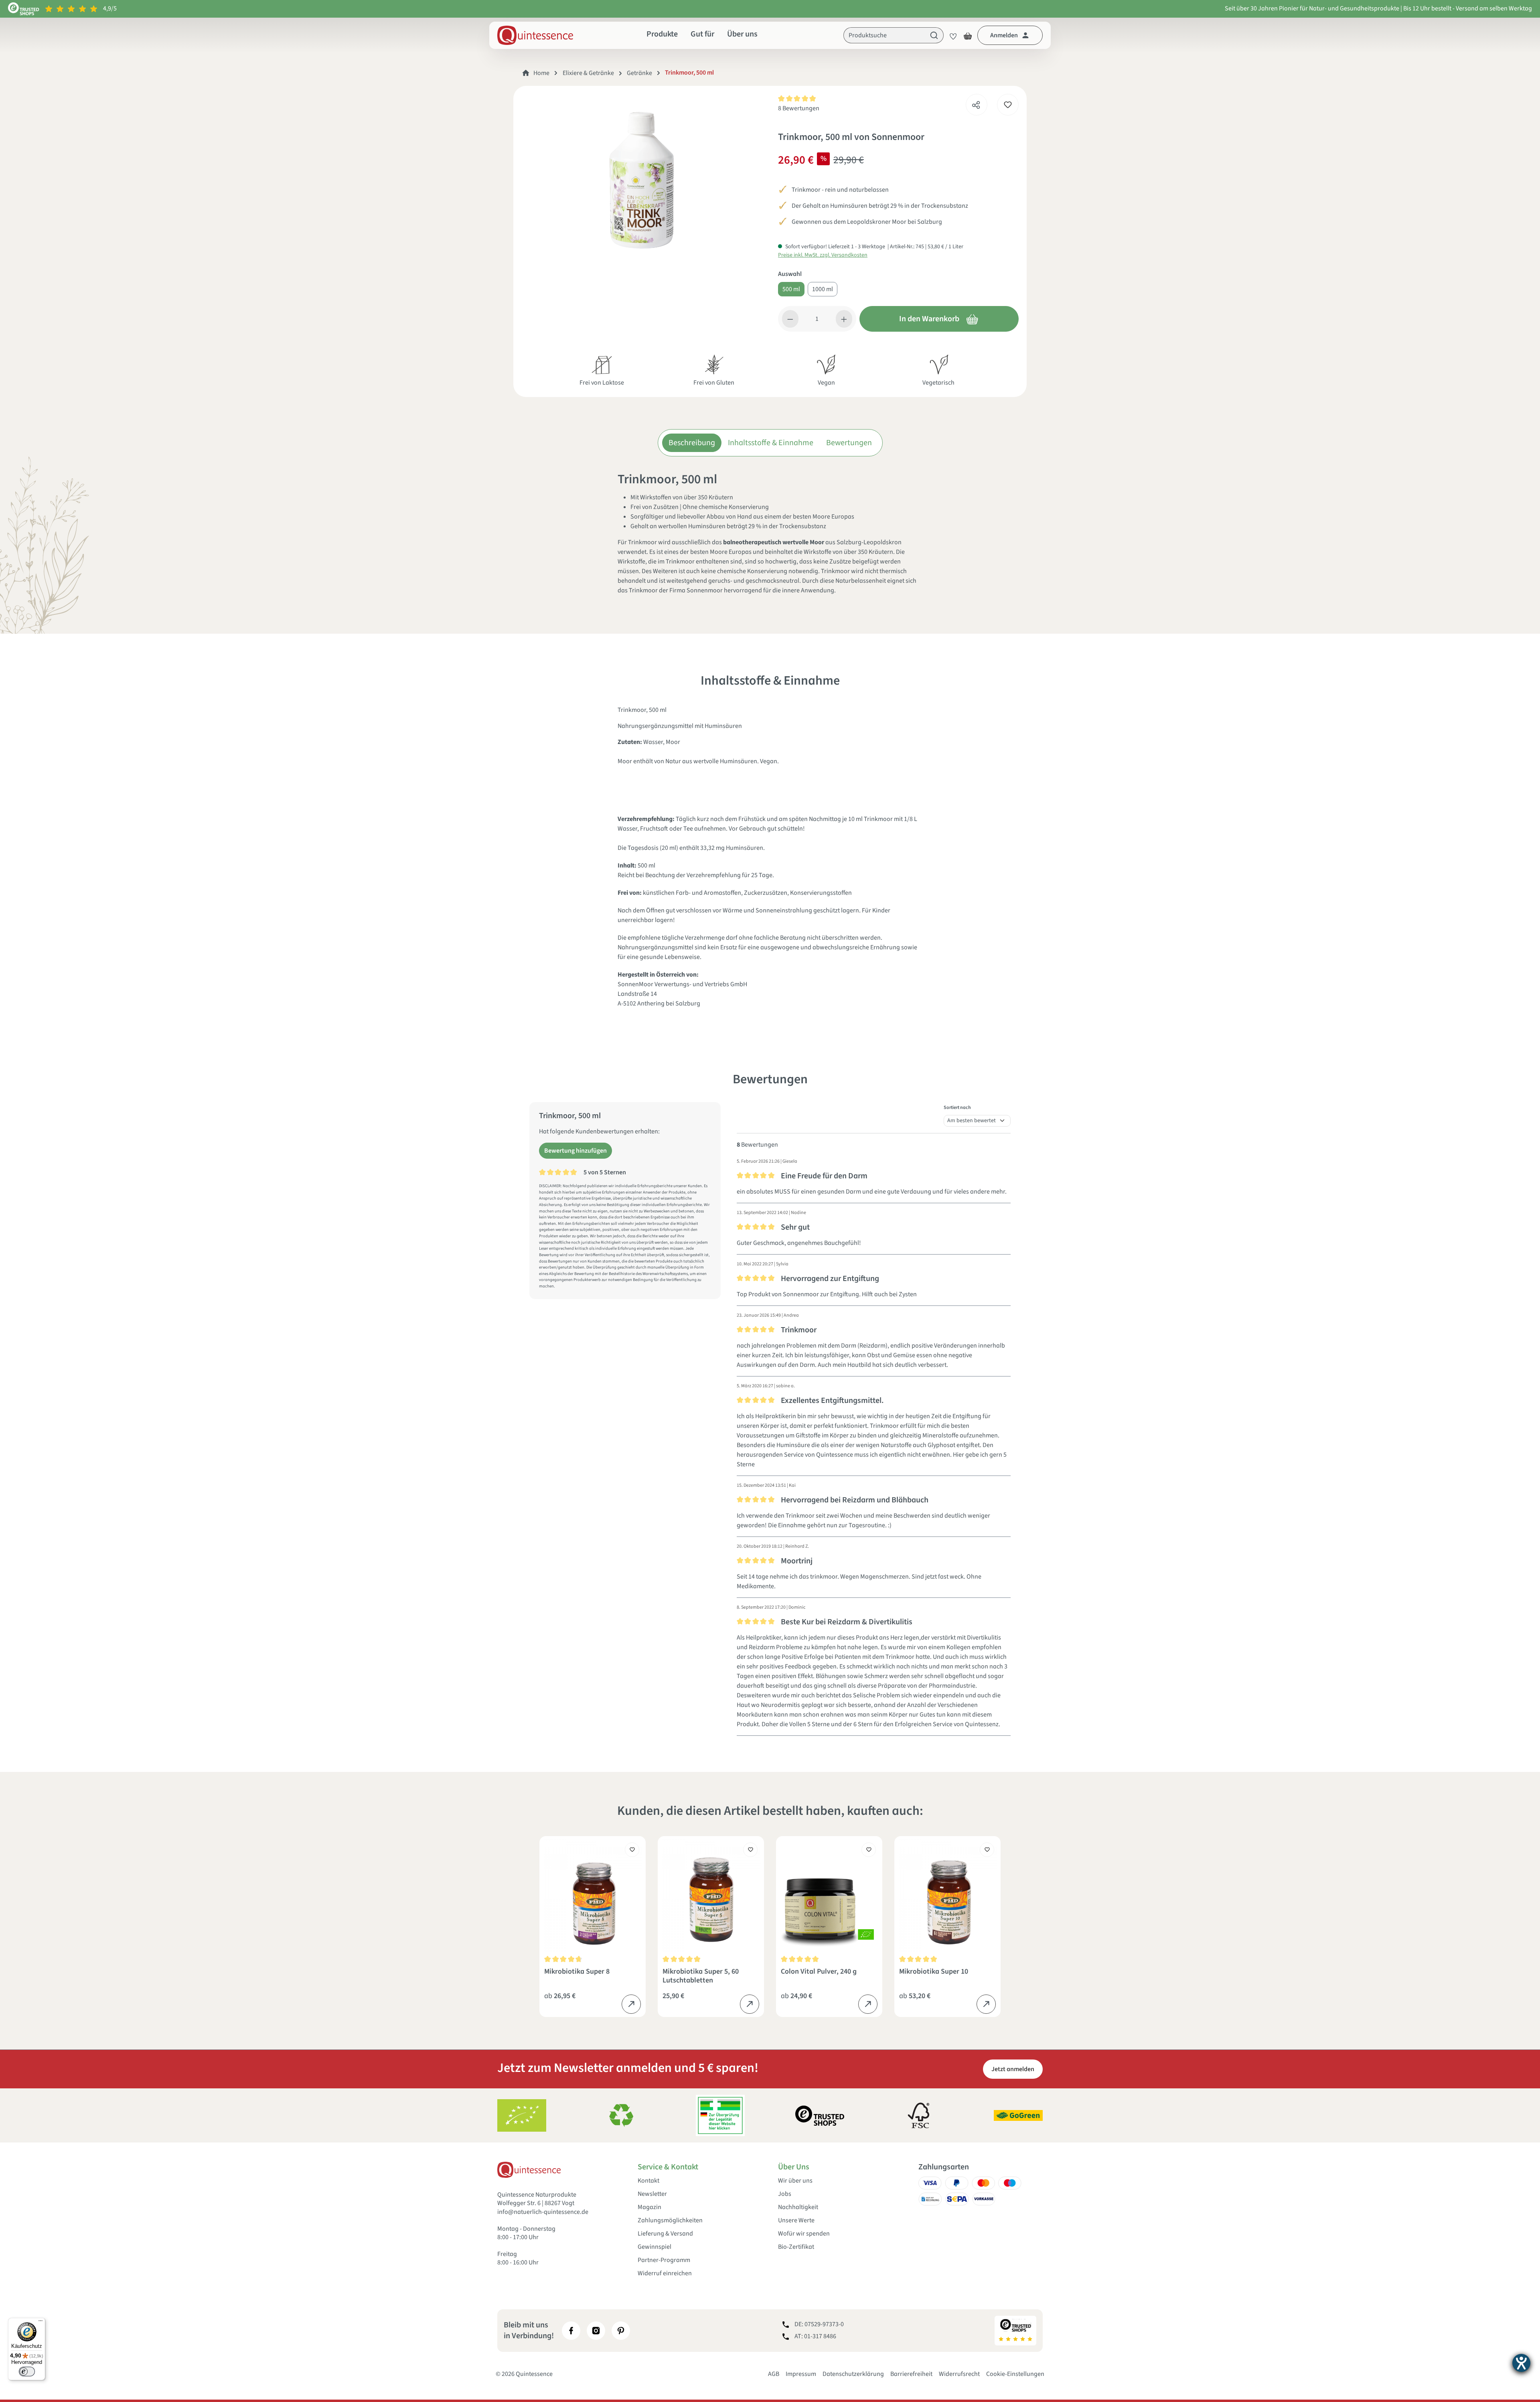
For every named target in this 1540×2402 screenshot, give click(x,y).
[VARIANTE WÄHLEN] (631, 2004)
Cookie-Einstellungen (1015, 2374)
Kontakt (648, 2181)
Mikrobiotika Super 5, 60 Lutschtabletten (701, 1976)
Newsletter (652, 2194)
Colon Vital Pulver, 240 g (819, 1972)
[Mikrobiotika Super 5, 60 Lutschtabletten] (711, 1895)
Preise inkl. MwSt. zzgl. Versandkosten (823, 255)
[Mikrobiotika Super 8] (593, 1895)
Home (541, 73)
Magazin (649, 2207)
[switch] (27, 2372)
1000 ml (823, 289)
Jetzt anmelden (1013, 2069)
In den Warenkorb (929, 319)
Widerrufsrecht (959, 2374)
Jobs (785, 2194)
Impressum (801, 2374)
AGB (774, 2374)
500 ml (791, 289)
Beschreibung (692, 443)
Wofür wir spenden (804, 2234)
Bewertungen (849, 443)
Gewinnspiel (654, 2247)
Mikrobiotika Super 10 (934, 1972)
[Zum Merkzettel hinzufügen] (1008, 105)
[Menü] (41, 2323)
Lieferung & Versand (665, 2234)
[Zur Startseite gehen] (535, 35)
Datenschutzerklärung (853, 2374)
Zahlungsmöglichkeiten (670, 2221)
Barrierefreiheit (911, 2374)
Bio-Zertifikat (796, 2247)
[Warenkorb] (968, 35)
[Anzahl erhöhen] (844, 319)
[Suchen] (934, 35)
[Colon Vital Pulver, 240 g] (829, 1895)
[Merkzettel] (951, 35)
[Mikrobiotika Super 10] (947, 1895)
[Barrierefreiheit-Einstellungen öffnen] (1521, 2363)
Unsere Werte (796, 2221)
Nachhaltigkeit (798, 2207)
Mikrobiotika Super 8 (577, 1972)
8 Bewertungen (799, 108)
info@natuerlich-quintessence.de (543, 2212)
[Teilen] (976, 103)
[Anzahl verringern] (790, 319)
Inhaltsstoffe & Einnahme (771, 443)
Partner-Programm (664, 2260)
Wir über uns (795, 2181)
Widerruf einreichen (665, 2273)
